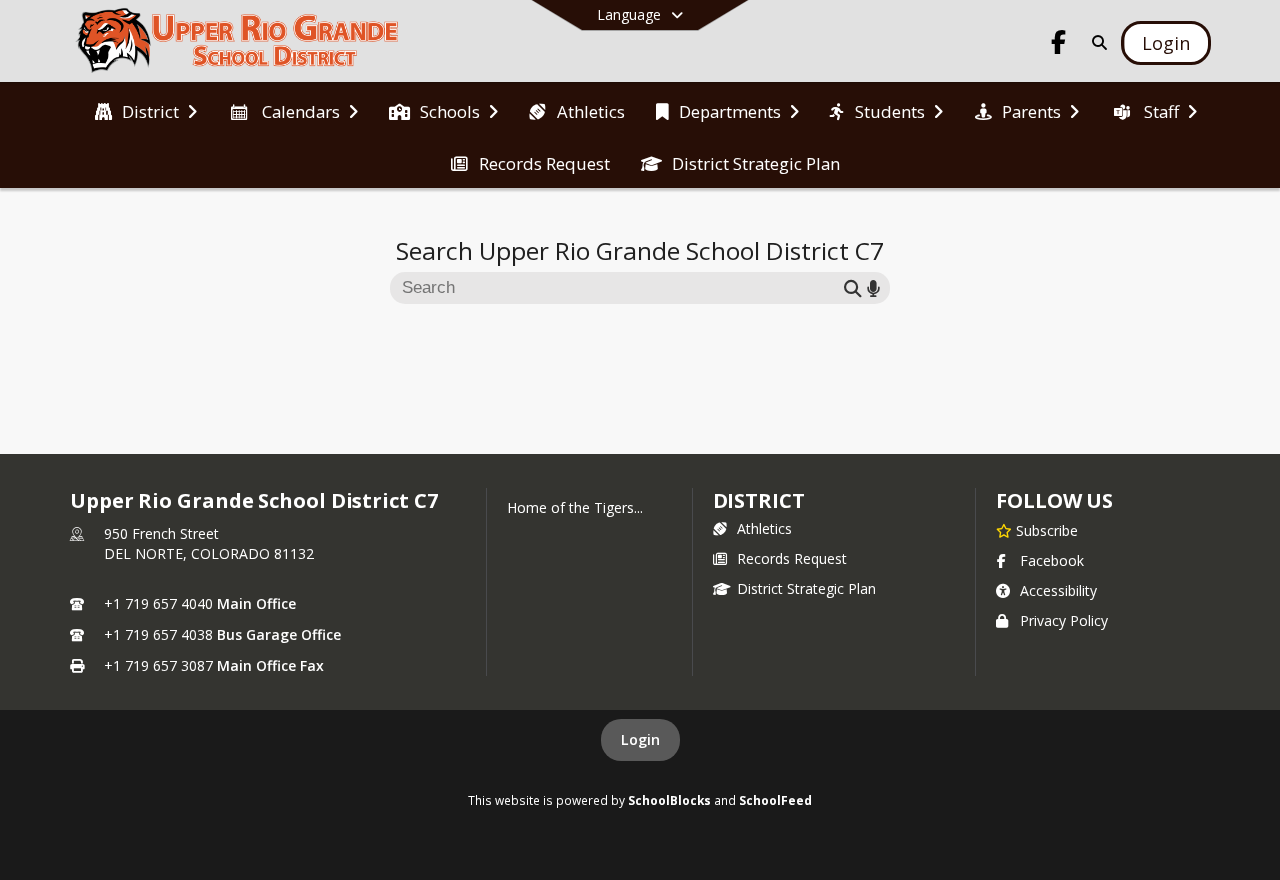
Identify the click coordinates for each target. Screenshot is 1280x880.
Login (640, 739)
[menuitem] (146, 110)
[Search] (1095, 42)
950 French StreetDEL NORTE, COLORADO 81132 (209, 543)
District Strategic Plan (806, 588)
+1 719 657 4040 (158, 603)
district (759, 500)
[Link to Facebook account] (1059, 45)
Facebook (1052, 560)
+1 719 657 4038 (158, 634)
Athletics (764, 528)
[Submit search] (853, 287)
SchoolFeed (775, 800)
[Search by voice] (873, 287)
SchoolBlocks (669, 800)
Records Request (792, 558)
